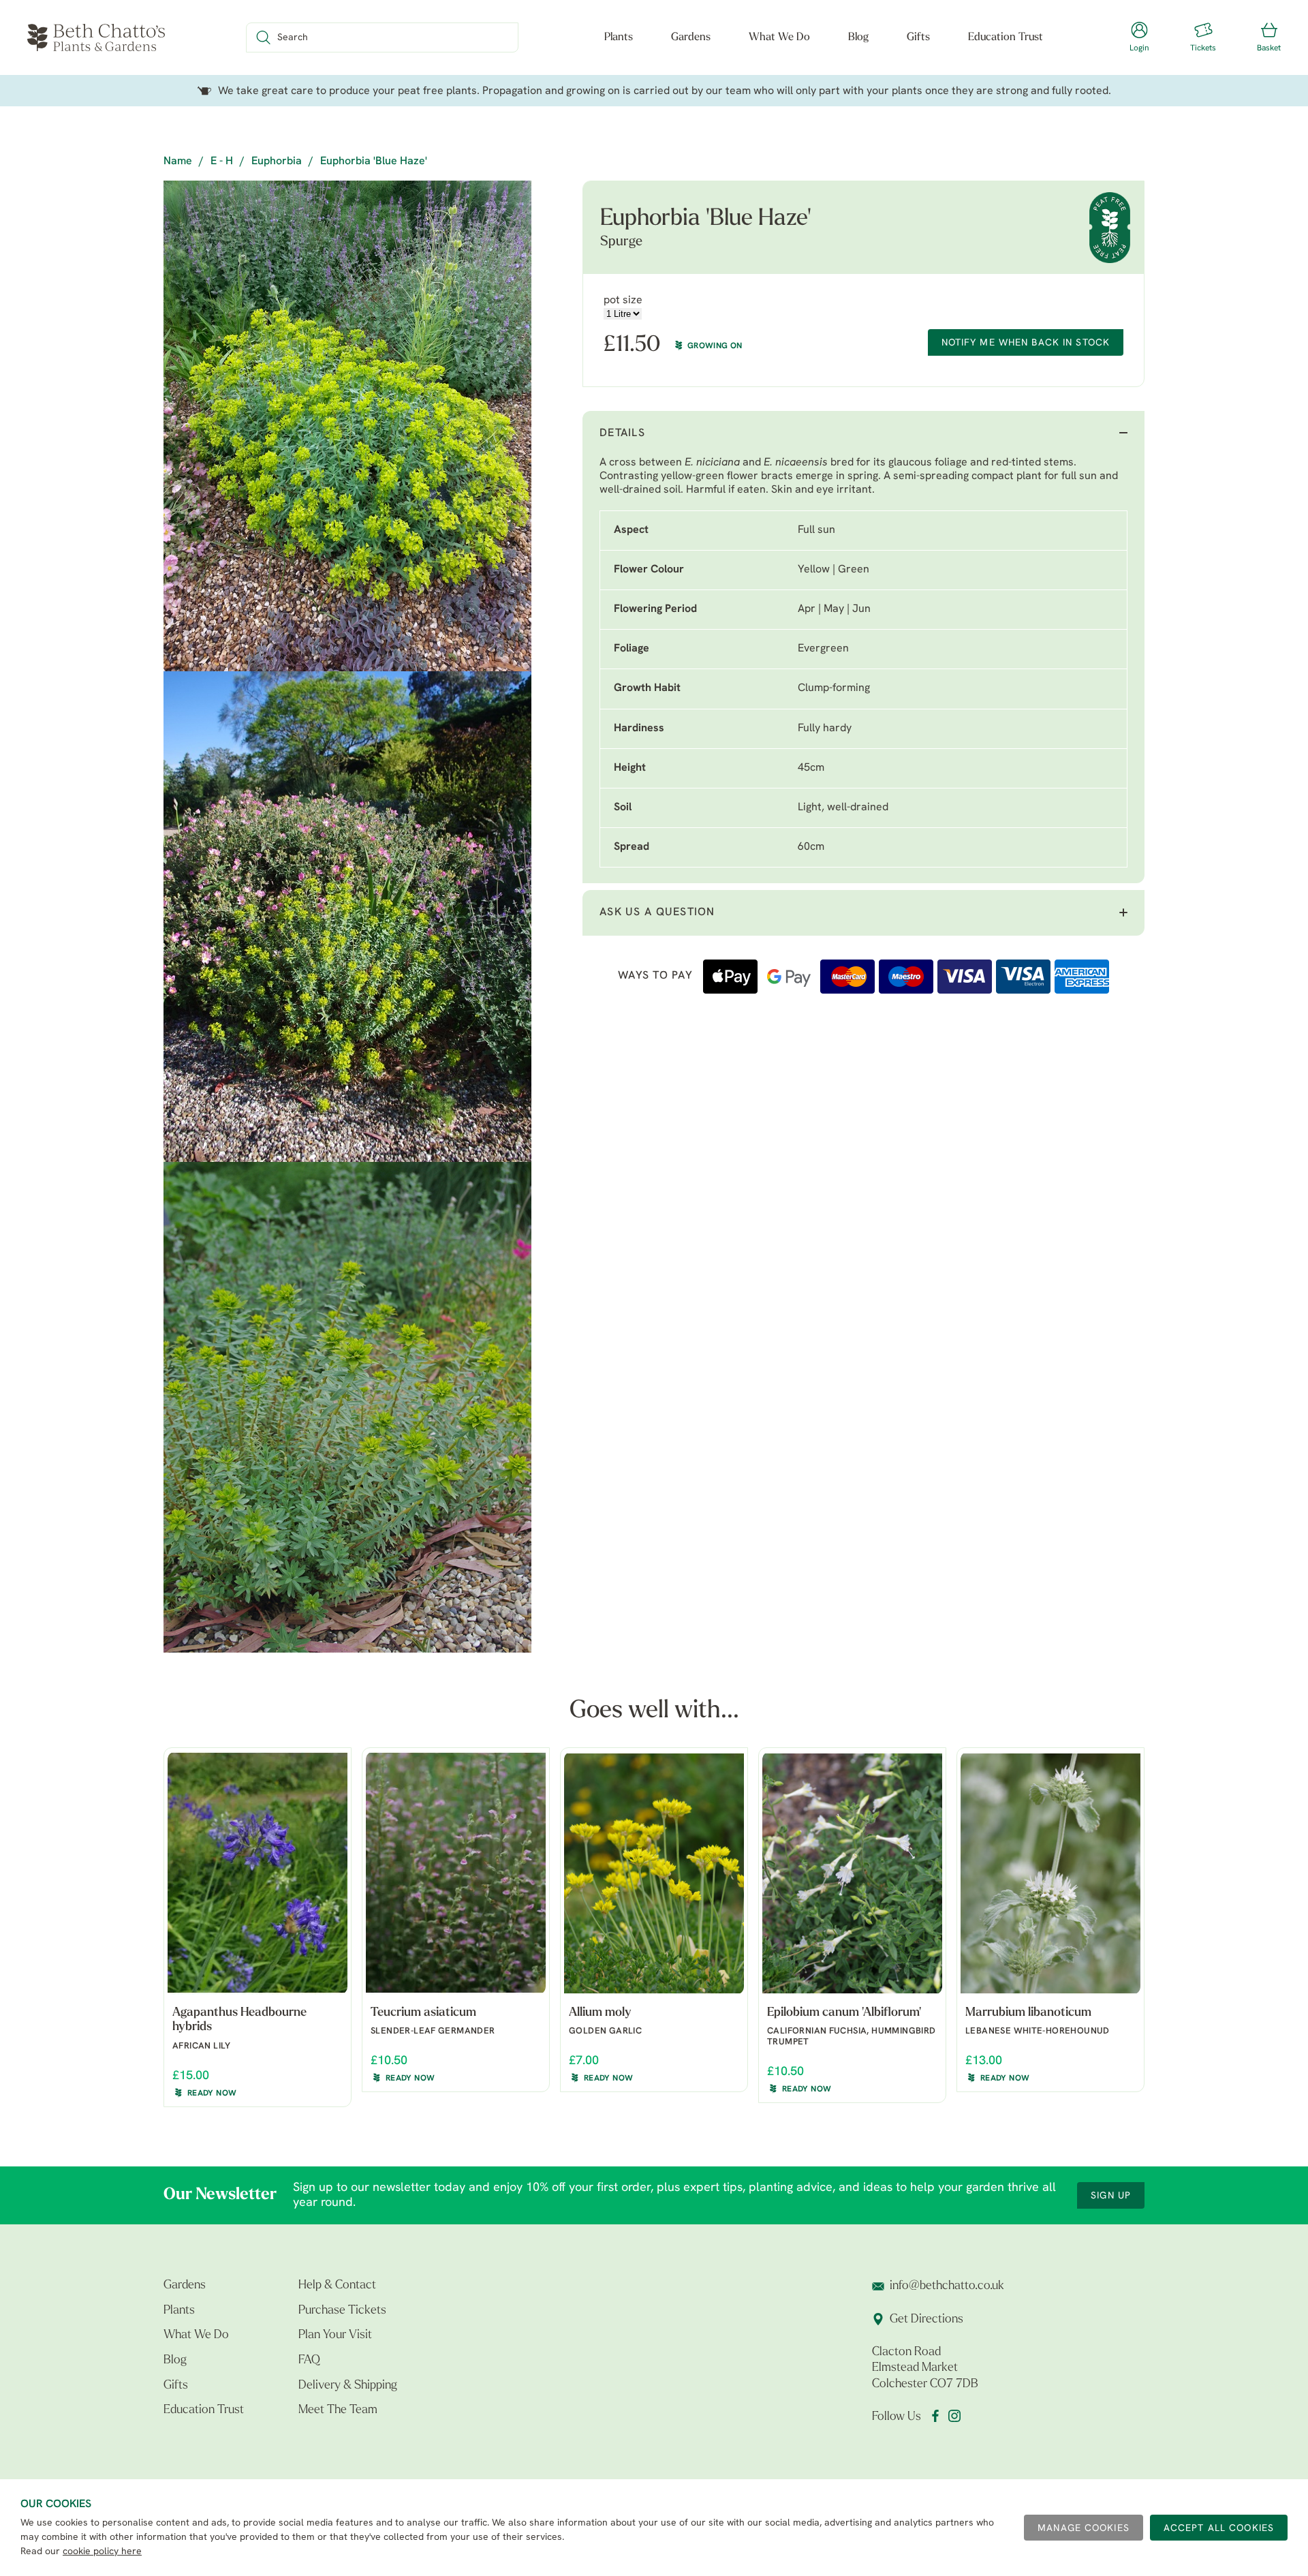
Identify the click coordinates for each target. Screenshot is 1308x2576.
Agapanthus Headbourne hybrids (239, 2021)
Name (178, 162)
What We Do (779, 37)
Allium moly (600, 2013)
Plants (619, 37)
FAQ (309, 2361)
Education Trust (1006, 37)
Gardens (691, 37)
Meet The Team (338, 2410)
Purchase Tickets (342, 2311)
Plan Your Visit (335, 2335)
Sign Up (1111, 2196)
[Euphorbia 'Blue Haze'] (347, 426)
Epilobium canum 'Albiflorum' (844, 2013)
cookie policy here (102, 2552)
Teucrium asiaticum (423, 2013)
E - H (222, 162)
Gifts (918, 37)
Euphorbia (277, 162)
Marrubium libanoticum (1028, 2013)
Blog (858, 37)
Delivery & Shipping (348, 2386)
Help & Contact (337, 2286)
